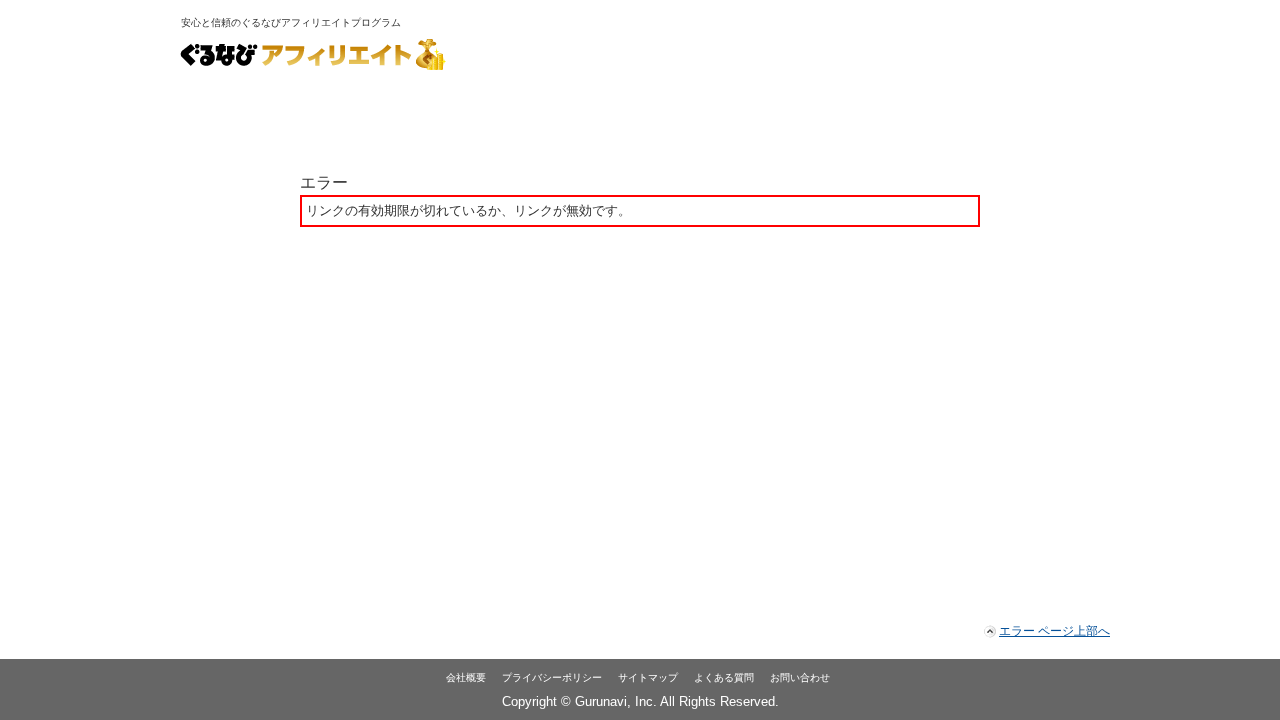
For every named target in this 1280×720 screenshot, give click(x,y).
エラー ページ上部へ (1054, 631)
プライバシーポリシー (552, 677)
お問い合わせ (800, 677)
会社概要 (466, 677)
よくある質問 (724, 677)
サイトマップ (648, 677)
